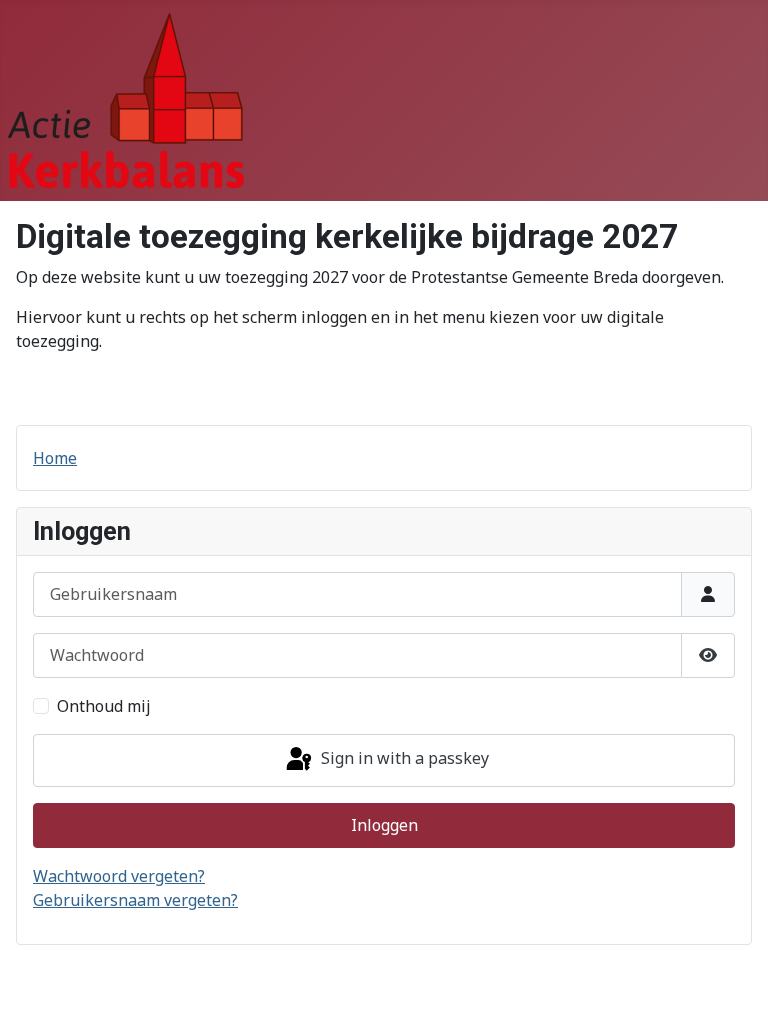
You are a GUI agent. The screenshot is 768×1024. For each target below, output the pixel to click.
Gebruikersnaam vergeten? (135, 900)
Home (55, 458)
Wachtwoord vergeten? (119, 876)
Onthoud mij (104, 706)
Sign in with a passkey (403, 759)
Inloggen (384, 825)
